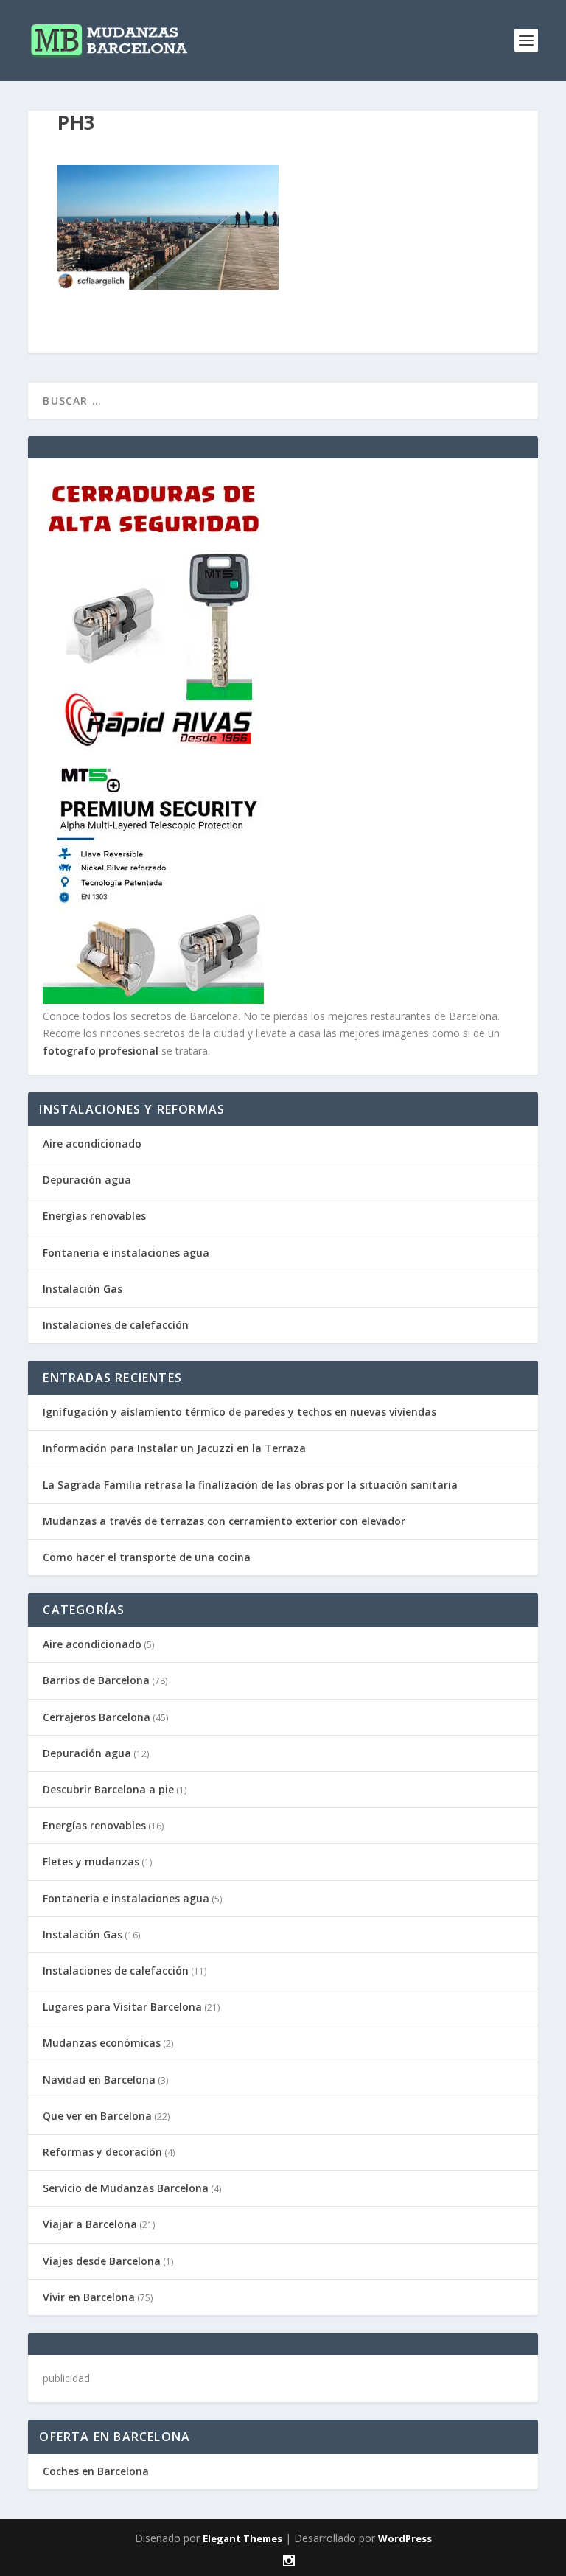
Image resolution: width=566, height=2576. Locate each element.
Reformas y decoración (102, 2152)
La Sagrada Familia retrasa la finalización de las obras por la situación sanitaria (250, 1485)
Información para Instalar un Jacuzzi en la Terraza (174, 1448)
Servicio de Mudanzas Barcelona (126, 2188)
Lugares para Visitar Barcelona (122, 2007)
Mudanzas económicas (102, 2043)
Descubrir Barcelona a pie (108, 1789)
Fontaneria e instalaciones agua (126, 1253)
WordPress (405, 2538)
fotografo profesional (101, 1051)
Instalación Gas (83, 1289)
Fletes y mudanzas (91, 1861)
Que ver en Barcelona (97, 2116)
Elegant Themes (242, 2538)
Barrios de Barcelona (96, 1680)
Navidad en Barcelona (99, 2080)
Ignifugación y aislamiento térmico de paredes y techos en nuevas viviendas (240, 1412)
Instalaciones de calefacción (116, 1325)
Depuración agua (87, 1180)
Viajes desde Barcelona (102, 2261)
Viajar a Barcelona (90, 2224)
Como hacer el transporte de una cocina (147, 1557)
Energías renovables (94, 1216)
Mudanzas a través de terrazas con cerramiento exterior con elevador (224, 1521)
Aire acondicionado (92, 1144)
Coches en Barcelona (96, 2471)
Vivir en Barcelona (89, 2297)
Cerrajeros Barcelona (97, 1717)
